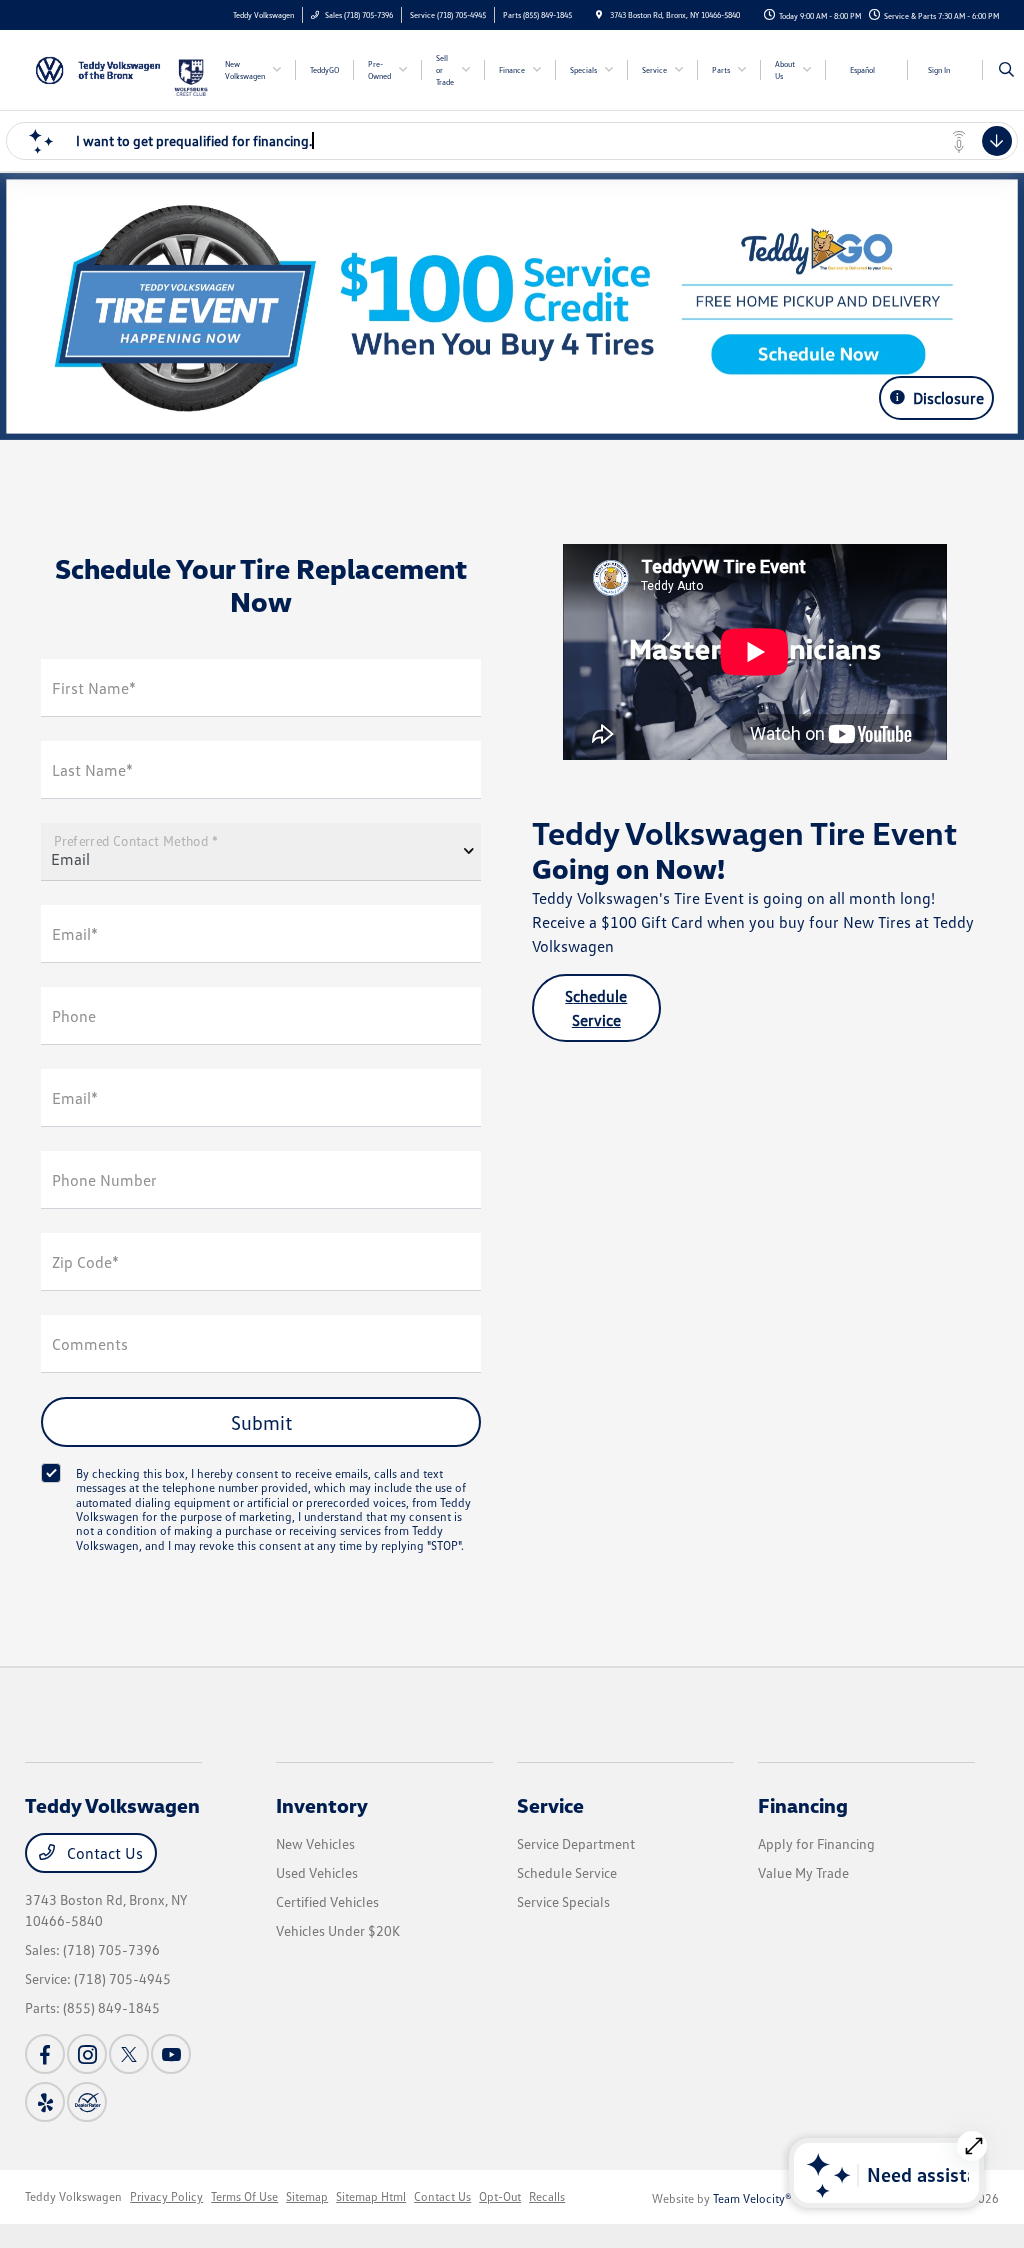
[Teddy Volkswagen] (98, 68)
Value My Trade (803, 1872)
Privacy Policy (166, 2196)
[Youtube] (171, 2054)
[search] (1006, 70)
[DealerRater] (87, 2102)
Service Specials (563, 1901)
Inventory (322, 1805)
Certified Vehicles (327, 1901)
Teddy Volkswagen (73, 2196)
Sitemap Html (371, 2196)
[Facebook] (45, 2054)
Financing (803, 1805)
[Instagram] (87, 2054)
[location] (599, 15)
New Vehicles (315, 1843)
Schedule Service (596, 1008)
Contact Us (103, 1853)
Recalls (547, 2196)
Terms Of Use (244, 2196)
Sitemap (307, 2196)
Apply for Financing (816, 1843)
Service (550, 1805)
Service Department (576, 1843)
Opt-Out (500, 2196)
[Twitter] (129, 2054)
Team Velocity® (752, 2198)
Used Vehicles (317, 1872)
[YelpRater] (45, 2102)
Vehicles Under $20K (338, 1930)
